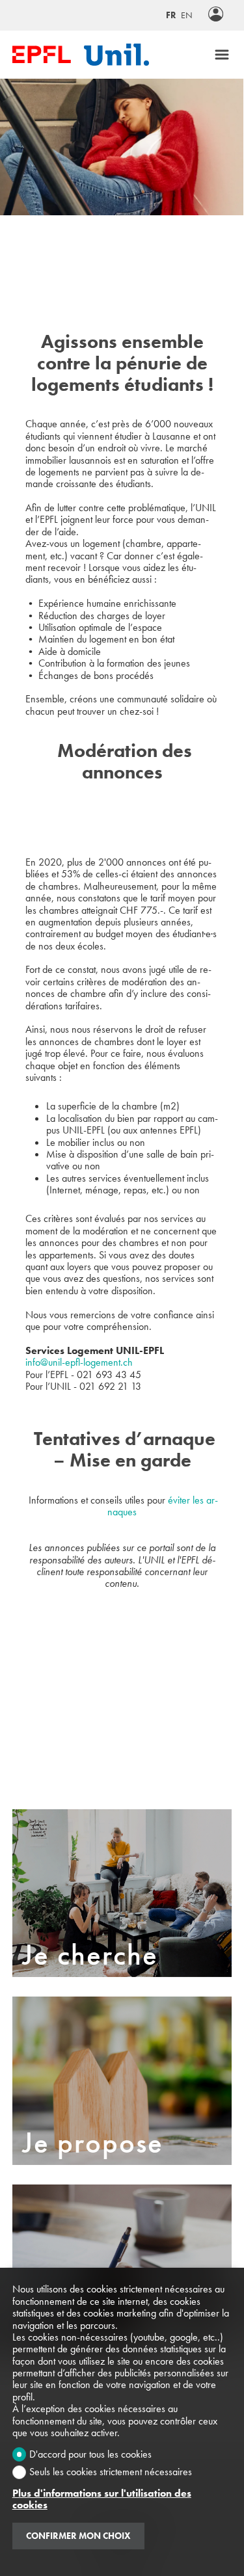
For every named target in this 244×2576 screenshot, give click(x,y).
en (187, 15)
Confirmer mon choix (78, 2536)
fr (171, 15)
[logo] (42, 54)
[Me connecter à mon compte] (216, 15)
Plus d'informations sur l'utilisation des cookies (102, 2500)
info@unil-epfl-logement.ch (79, 1362)
